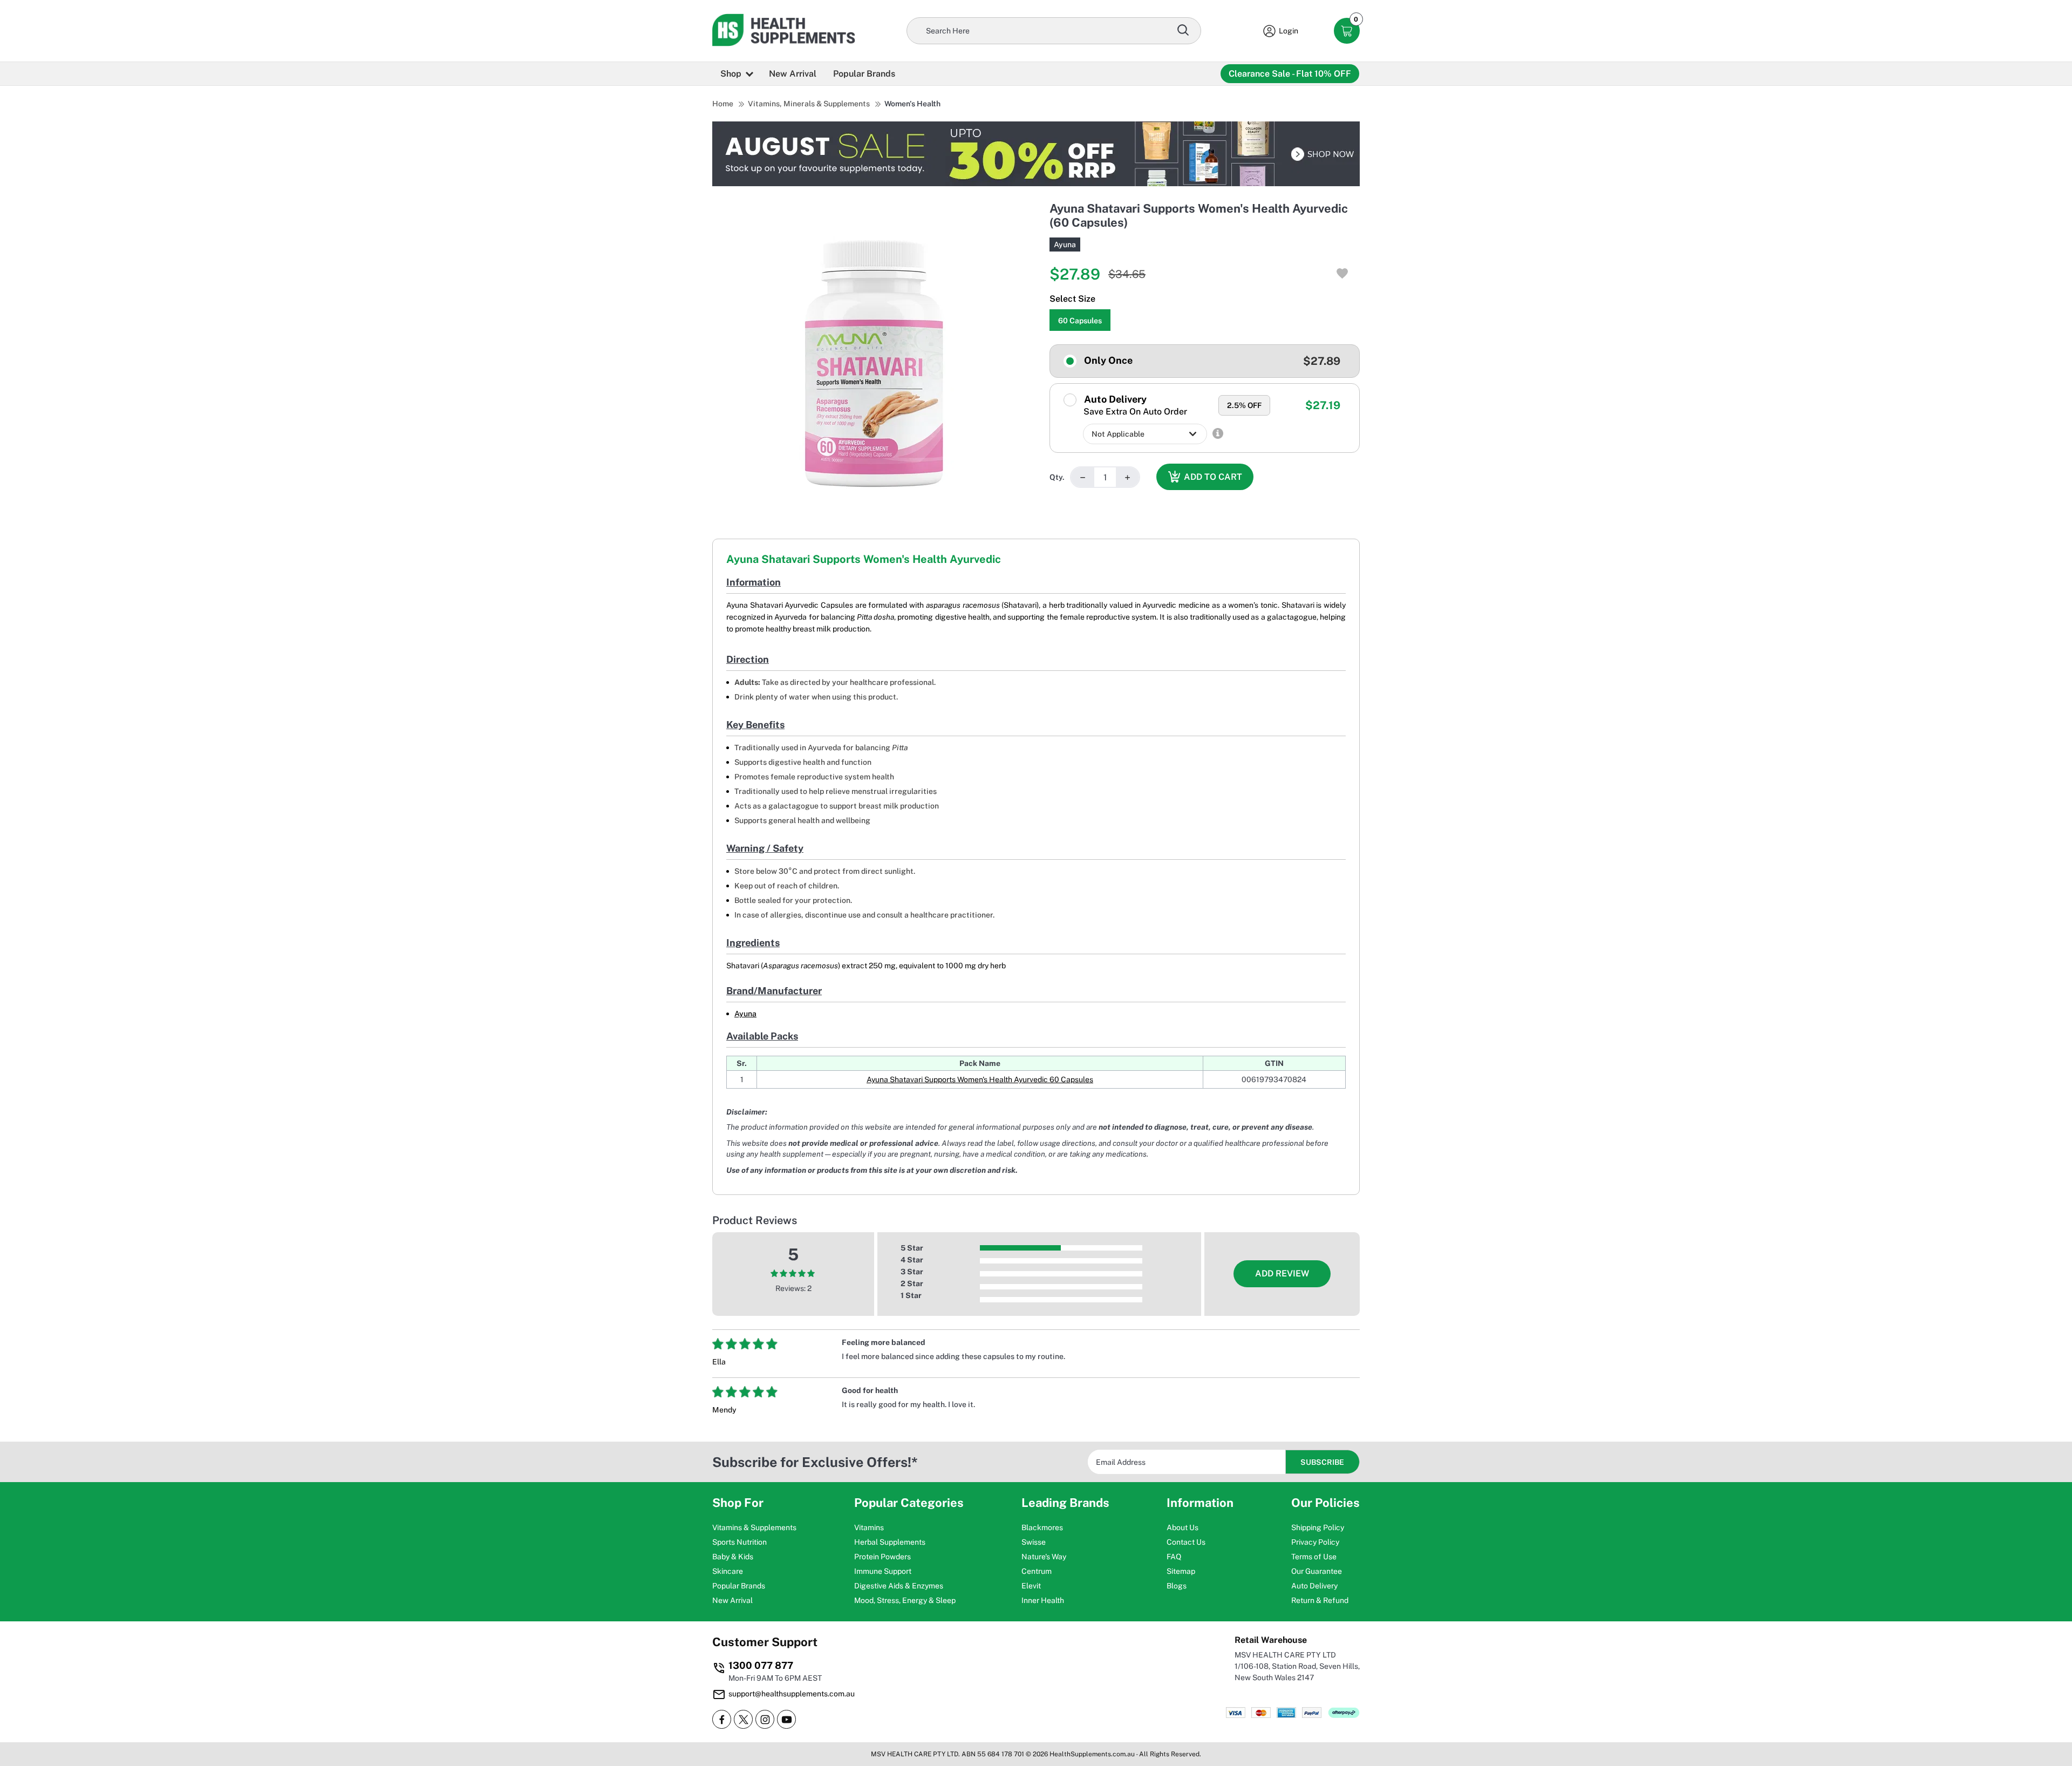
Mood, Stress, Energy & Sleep (905, 1600)
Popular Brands (864, 74)
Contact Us (1186, 1542)
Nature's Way (1044, 1557)
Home (723, 104)
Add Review (1282, 1273)
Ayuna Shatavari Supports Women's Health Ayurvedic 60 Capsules (980, 1079)
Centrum (1037, 1571)
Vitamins (869, 1527)
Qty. (1057, 477)
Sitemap (1181, 1571)
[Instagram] (765, 1719)
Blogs (1177, 1586)
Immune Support (883, 1571)
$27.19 (1323, 405)
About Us (1182, 1527)
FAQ (1174, 1557)
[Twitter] (743, 1719)
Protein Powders (882, 1557)
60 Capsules (1080, 321)
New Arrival (793, 74)
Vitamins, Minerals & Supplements (809, 104)
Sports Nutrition (739, 1542)
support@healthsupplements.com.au (792, 1694)
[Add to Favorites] (1342, 273)
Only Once (1107, 360)
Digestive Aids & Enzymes (899, 1586)
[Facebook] (722, 1719)
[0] (1347, 31)
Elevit (1031, 1586)
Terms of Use (1314, 1557)
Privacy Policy (1315, 1542)
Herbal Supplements (890, 1542)
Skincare (728, 1571)
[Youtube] (786, 1719)
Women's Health (912, 104)
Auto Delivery (1134, 405)
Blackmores (1042, 1527)
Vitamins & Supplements (754, 1527)
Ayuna (1065, 244)
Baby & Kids (733, 1557)
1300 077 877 (761, 1665)
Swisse (1034, 1542)
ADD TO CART (1213, 477)
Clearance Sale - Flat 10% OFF (1290, 74)
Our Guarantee (1317, 1571)
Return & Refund (1320, 1600)
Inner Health (1043, 1600)
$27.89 (1322, 361)
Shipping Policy (1318, 1527)
